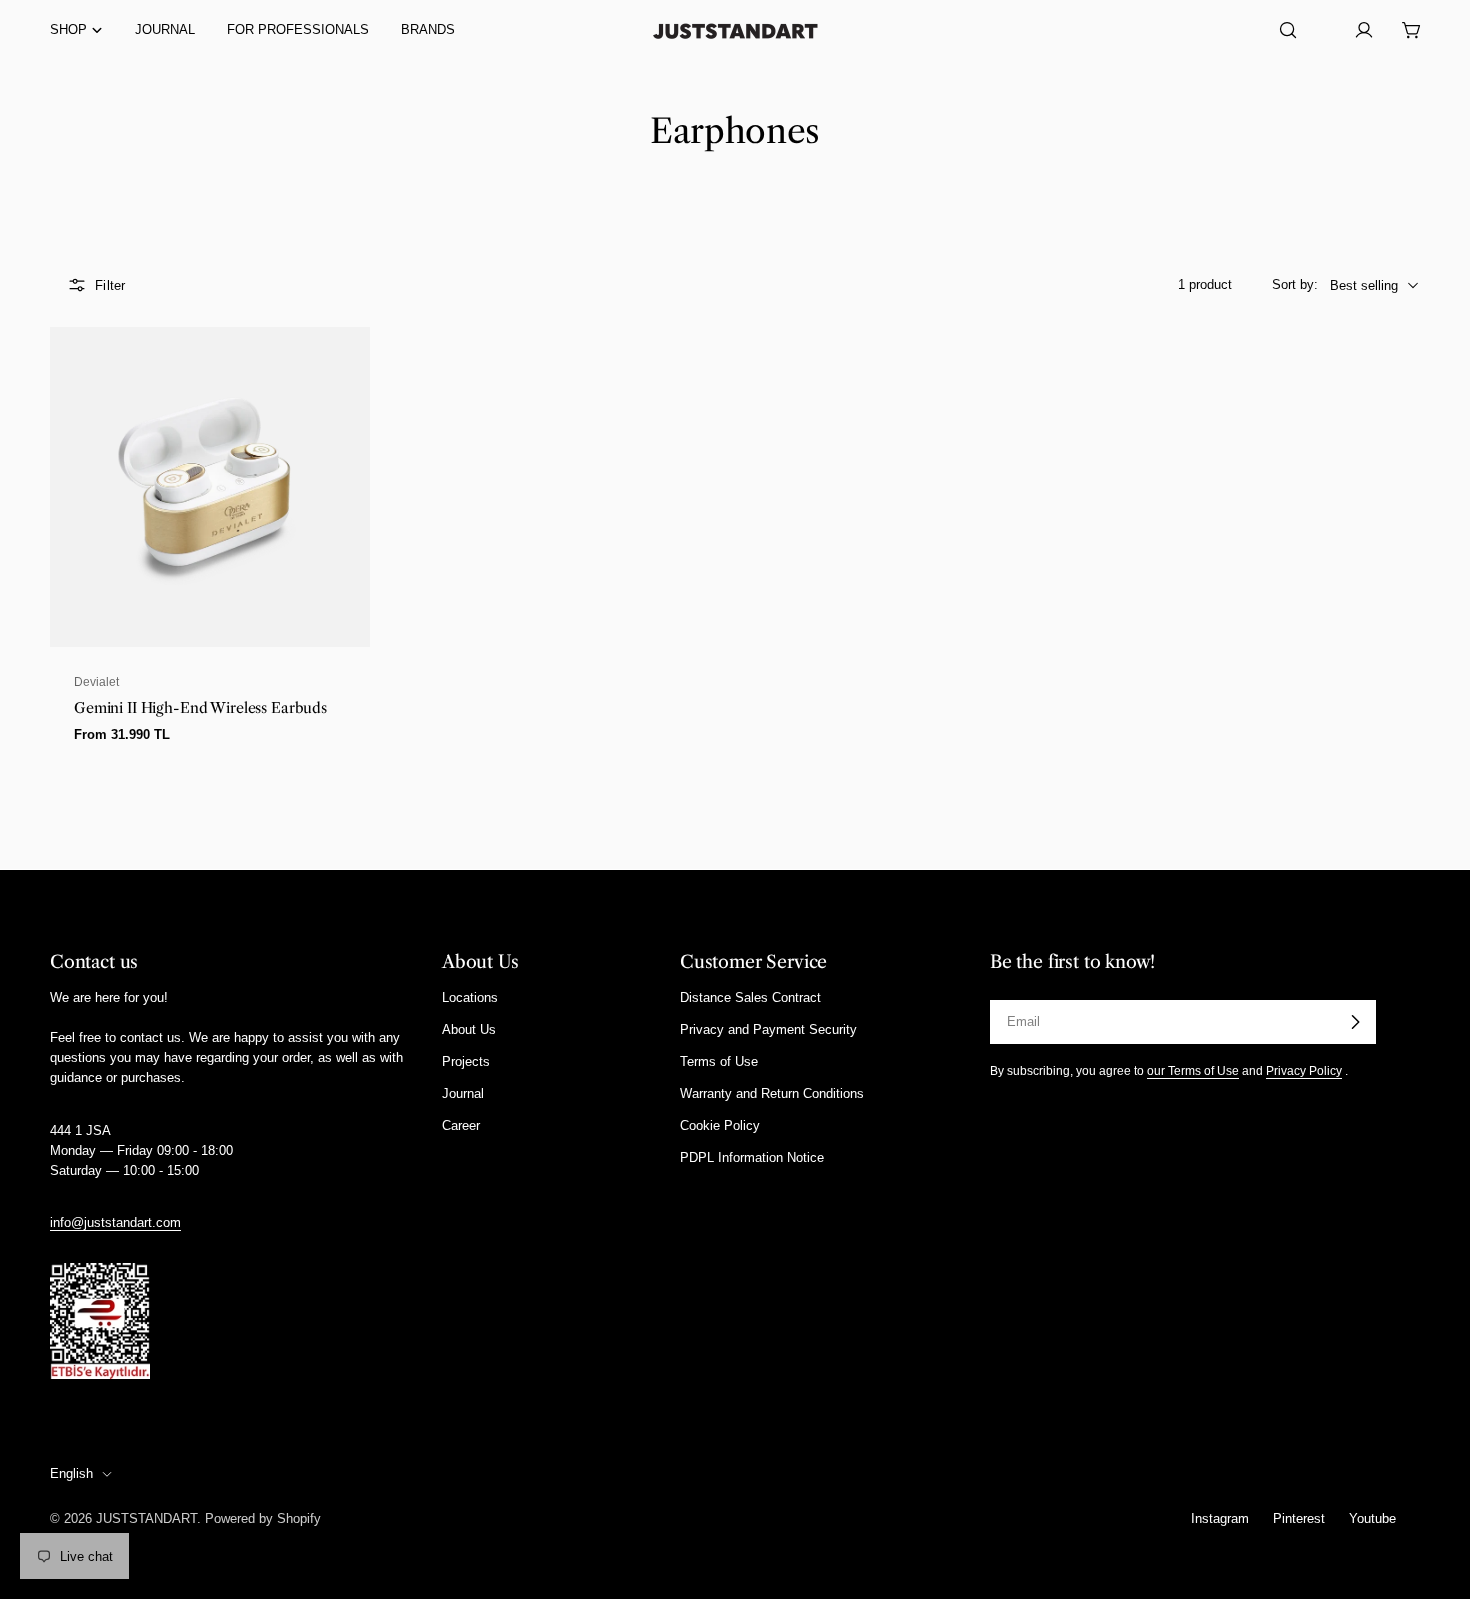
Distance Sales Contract (750, 997)
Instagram (1220, 1518)
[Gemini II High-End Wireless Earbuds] (210, 487)
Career (461, 1126)
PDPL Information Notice (752, 1158)
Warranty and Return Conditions (772, 1093)
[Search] (1288, 30)
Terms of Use (719, 1061)
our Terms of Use (1193, 1070)
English (71, 1473)
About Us (469, 1029)
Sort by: (1295, 284)
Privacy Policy (1304, 1070)
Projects (466, 1061)
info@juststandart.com (115, 1222)
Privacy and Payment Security (768, 1029)
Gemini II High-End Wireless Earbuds (200, 708)
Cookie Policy (720, 1126)
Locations (470, 997)
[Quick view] (343, 369)
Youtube (1372, 1518)
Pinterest (1299, 1518)
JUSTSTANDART (146, 1518)
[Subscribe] (1355, 1022)
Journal (463, 1093)
